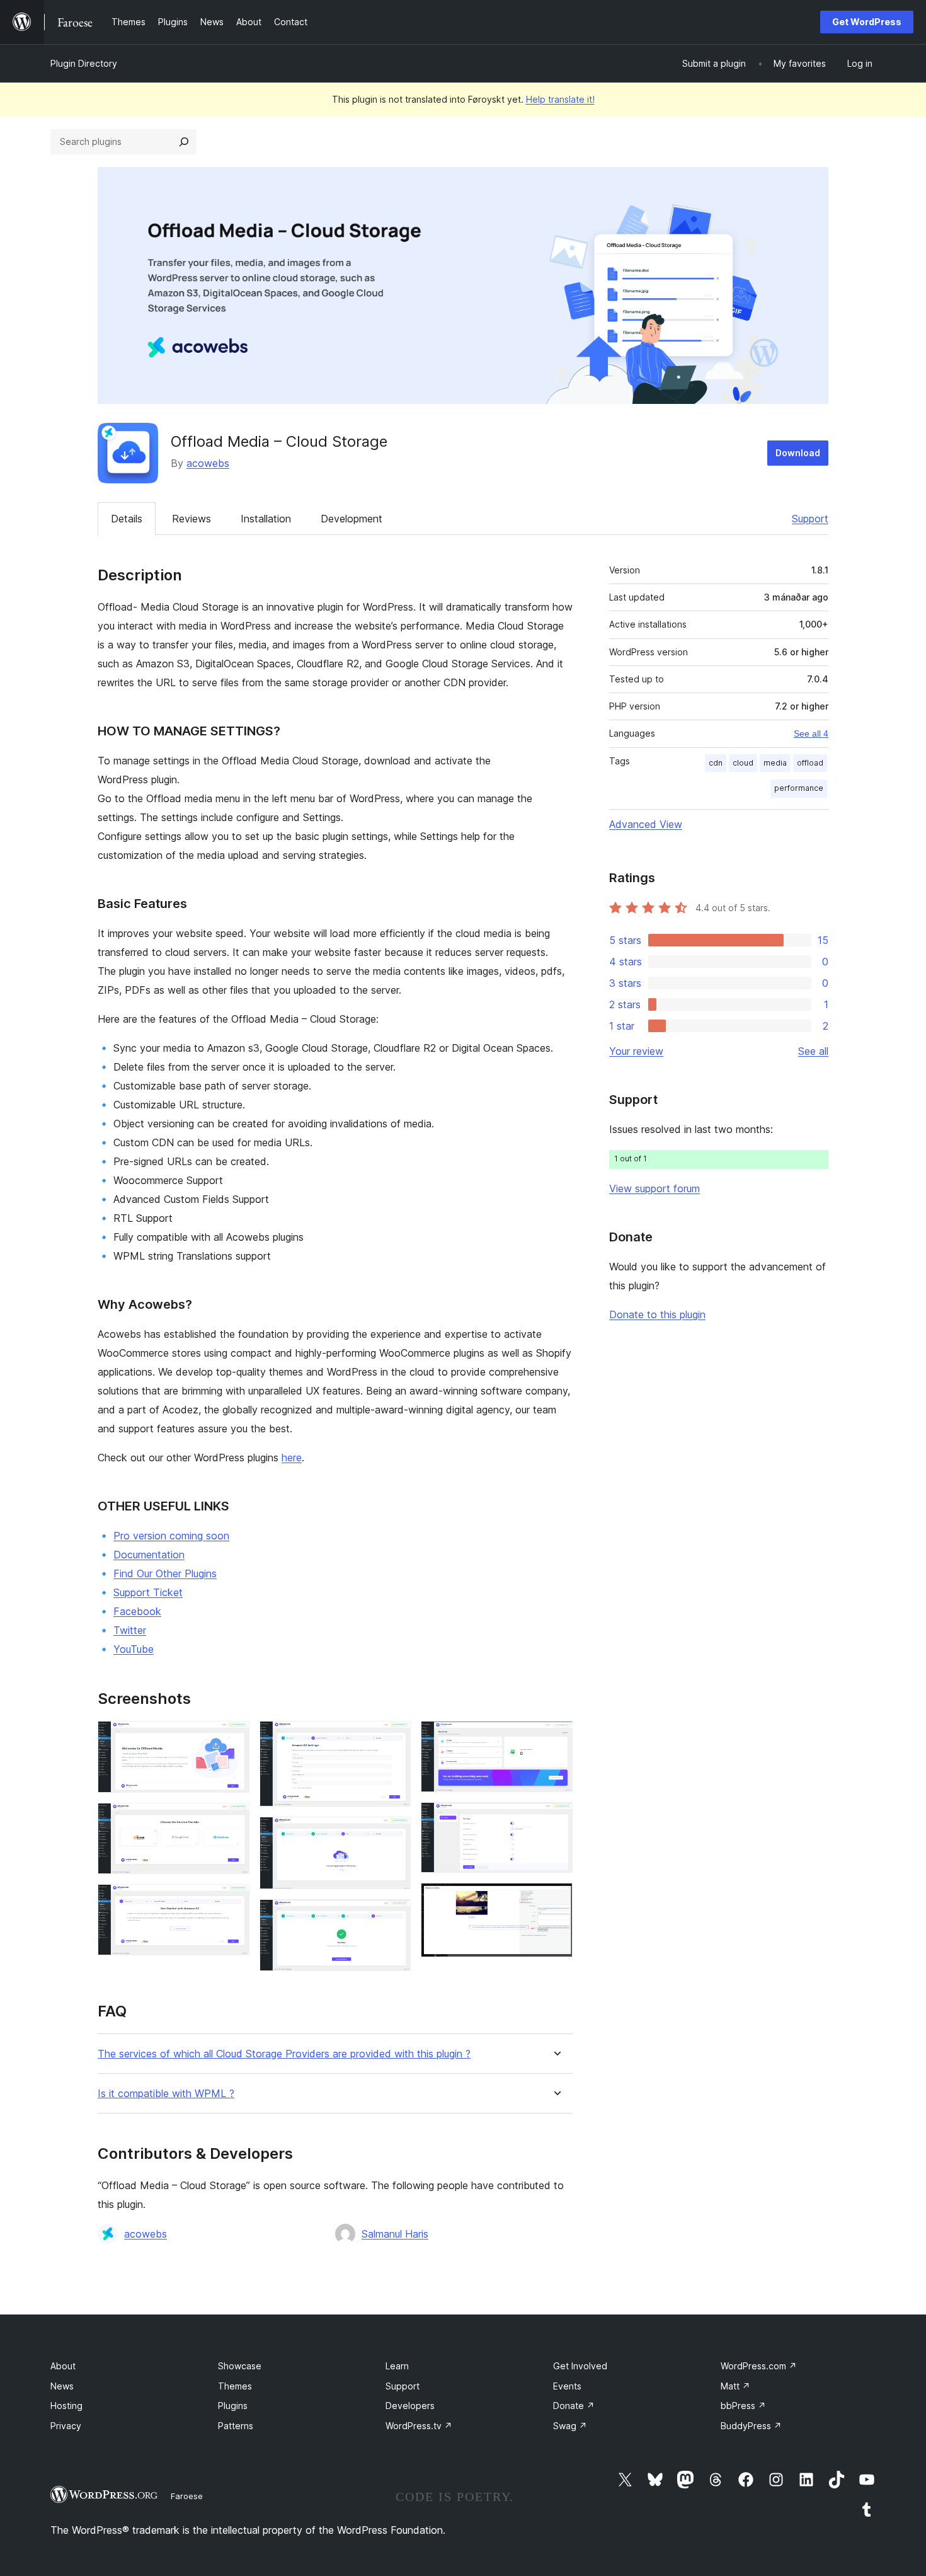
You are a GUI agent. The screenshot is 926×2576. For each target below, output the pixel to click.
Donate (574, 2406)
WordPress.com (759, 2366)
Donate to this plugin (657, 1314)
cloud (743, 763)
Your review (636, 1051)
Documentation (149, 1555)
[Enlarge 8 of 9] (556, 1819)
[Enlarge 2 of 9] (232, 1820)
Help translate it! (560, 99)
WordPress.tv (419, 2426)
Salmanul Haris (395, 2234)
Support (810, 519)
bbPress (743, 2406)
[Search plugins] (184, 142)
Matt (735, 2386)
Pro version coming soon (171, 1536)
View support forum (654, 1188)
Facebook (137, 1611)
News (62, 2386)
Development (352, 519)
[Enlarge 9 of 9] (556, 1900)
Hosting (66, 2406)
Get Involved (580, 2366)
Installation (266, 519)
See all (813, 1051)
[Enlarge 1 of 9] (232, 1738)
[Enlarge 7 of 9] (556, 1738)
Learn (397, 2366)
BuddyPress (751, 2426)
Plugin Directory (84, 63)
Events (567, 2386)
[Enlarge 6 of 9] (394, 1916)
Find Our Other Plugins (165, 1573)
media (775, 763)
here (292, 1458)
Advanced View (646, 824)
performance (799, 788)
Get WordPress (867, 22)
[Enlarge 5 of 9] (394, 1834)
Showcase (240, 2366)
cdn (716, 763)
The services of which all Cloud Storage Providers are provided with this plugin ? (284, 2054)
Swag (570, 2426)
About (63, 2366)
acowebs (208, 463)
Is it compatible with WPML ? (166, 2094)
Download (798, 453)
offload (810, 763)
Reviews (191, 519)
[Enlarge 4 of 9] (394, 1738)
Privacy (66, 2426)
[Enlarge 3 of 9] (232, 1901)
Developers (410, 2406)
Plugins (233, 2406)
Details (127, 519)
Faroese (187, 2496)
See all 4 (811, 733)
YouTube (134, 1649)
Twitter (130, 1630)
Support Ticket (148, 1592)
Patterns (236, 2426)
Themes (235, 2386)
